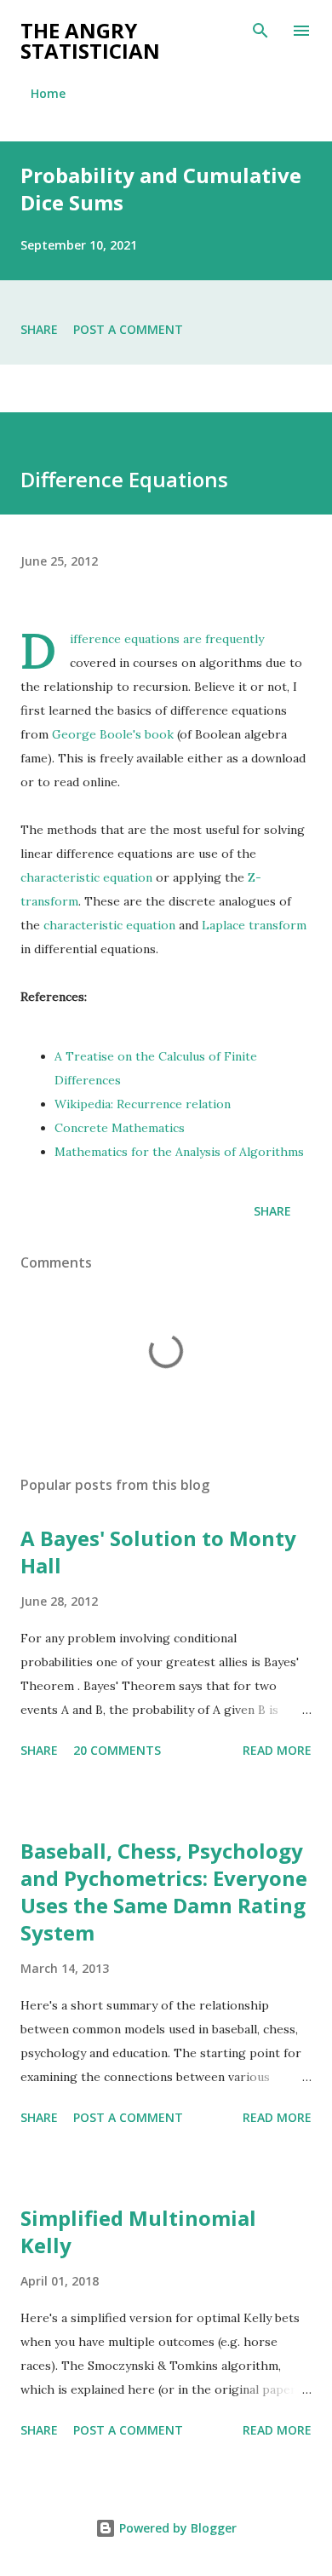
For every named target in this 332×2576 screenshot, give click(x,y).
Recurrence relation (143, 1104)
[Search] (260, 31)
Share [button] (39, 329)
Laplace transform (254, 925)
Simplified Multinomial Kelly (138, 2231)
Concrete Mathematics (120, 1128)
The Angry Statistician (90, 40)
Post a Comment (128, 329)
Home (48, 93)
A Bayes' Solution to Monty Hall (158, 1552)
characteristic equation (86, 877)
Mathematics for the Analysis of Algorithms (179, 1152)
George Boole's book (113, 734)
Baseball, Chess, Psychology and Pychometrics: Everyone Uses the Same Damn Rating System (164, 1892)
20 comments (117, 1750)
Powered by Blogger (176, 2528)
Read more (277, 1750)
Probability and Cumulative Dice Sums (161, 189)
